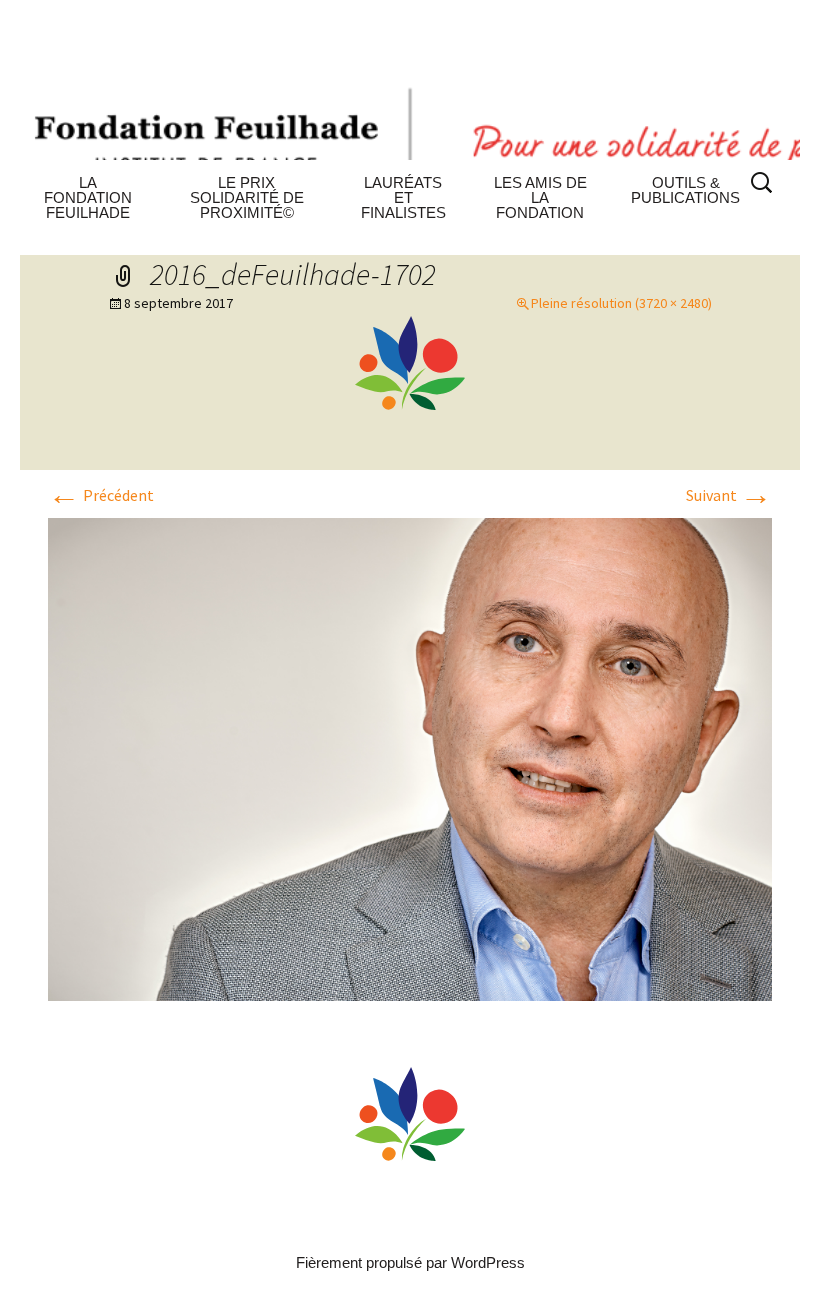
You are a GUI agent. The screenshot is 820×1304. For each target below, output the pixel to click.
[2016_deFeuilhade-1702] (410, 759)
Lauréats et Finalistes (403, 197)
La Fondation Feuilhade (88, 197)
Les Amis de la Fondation (540, 197)
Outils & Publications (685, 190)
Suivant (729, 495)
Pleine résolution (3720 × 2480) (621, 303)
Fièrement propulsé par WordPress (410, 1262)
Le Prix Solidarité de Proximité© (247, 197)
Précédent (101, 495)
